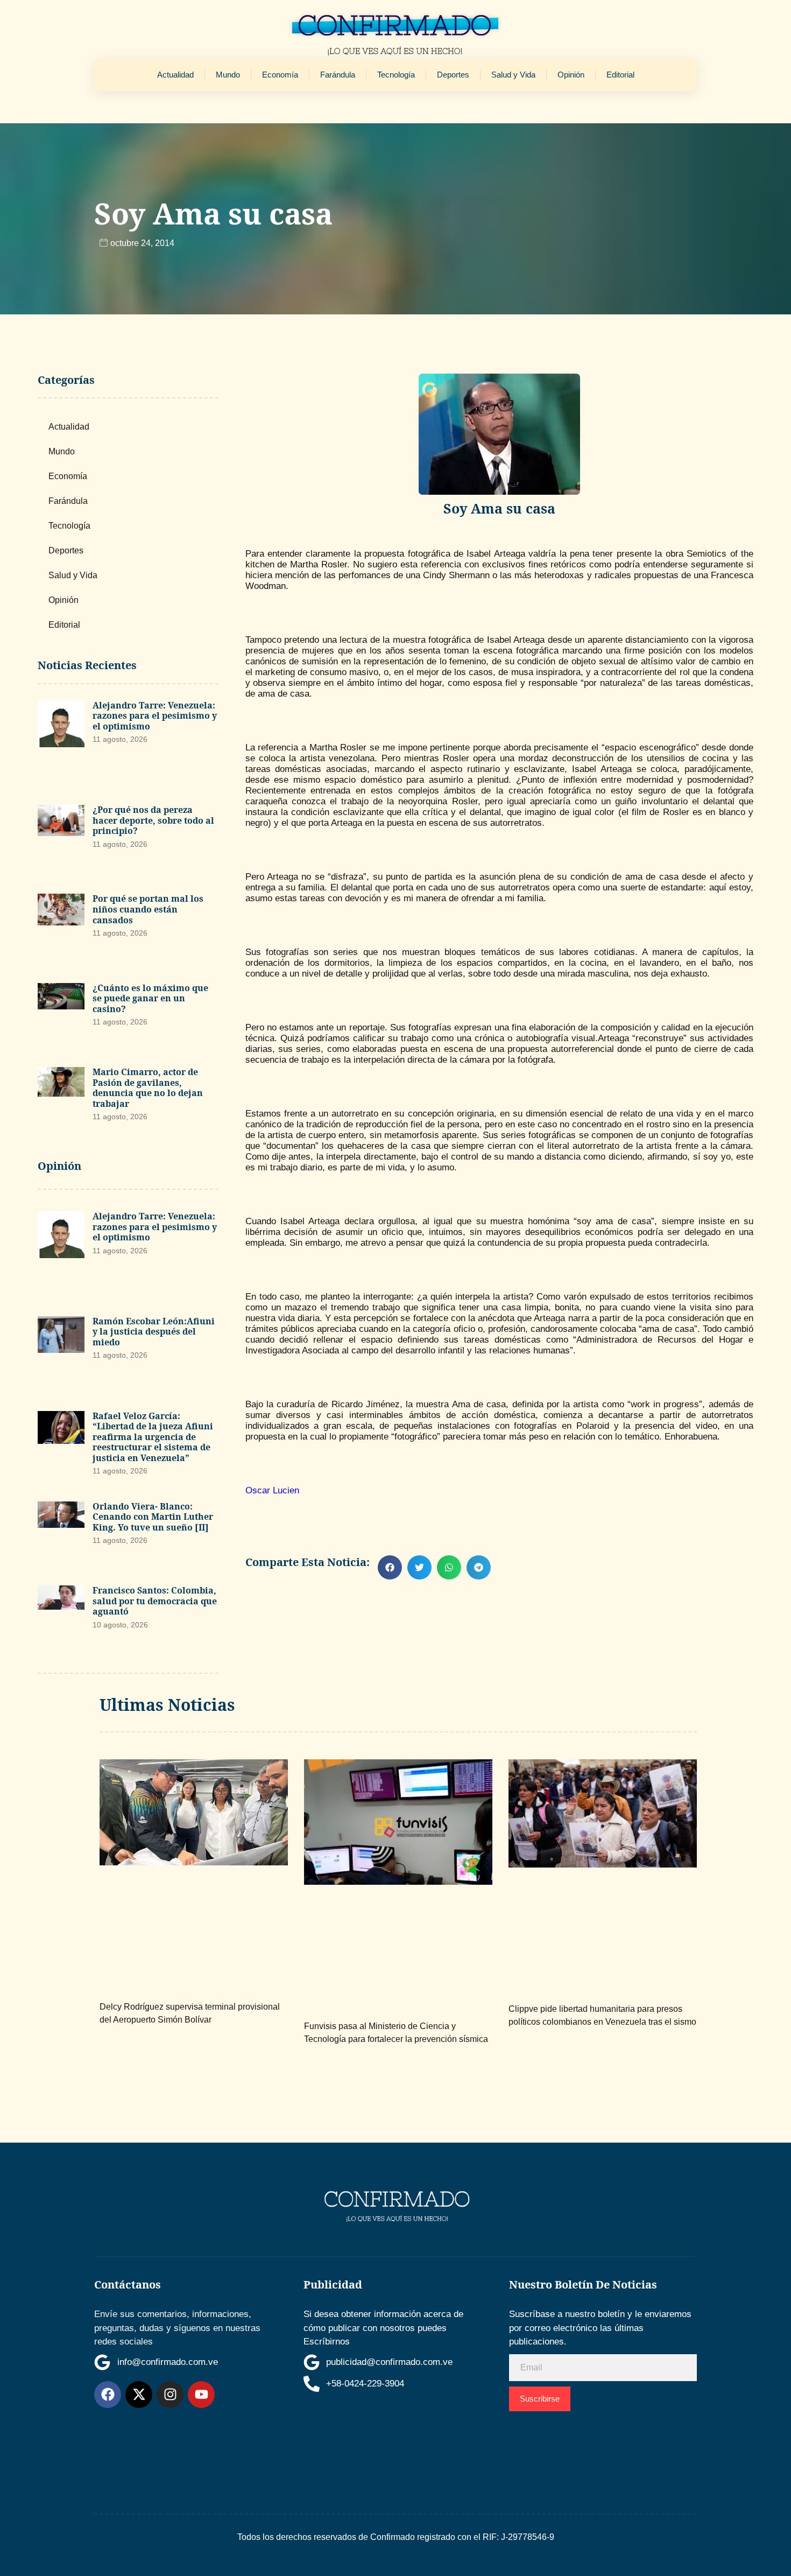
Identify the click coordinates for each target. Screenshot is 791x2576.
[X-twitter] (139, 2395)
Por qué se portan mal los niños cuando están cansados (148, 909)
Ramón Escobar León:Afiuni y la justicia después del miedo (154, 1332)
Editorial (620, 75)
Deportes (453, 75)
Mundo (228, 75)
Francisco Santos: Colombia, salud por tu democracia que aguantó (155, 1601)
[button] (390, 1567)
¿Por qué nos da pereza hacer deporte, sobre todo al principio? (153, 820)
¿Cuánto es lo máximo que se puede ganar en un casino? (150, 998)
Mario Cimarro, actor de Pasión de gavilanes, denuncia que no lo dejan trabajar (148, 1088)
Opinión (571, 75)
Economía (280, 75)
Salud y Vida (513, 75)
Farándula (338, 75)
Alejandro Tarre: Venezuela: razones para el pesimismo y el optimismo (155, 716)
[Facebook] (108, 2395)
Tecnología (396, 75)
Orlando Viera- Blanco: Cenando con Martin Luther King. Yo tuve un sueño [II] (153, 1517)
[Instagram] (170, 2395)
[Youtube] (201, 2395)
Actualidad (175, 75)
